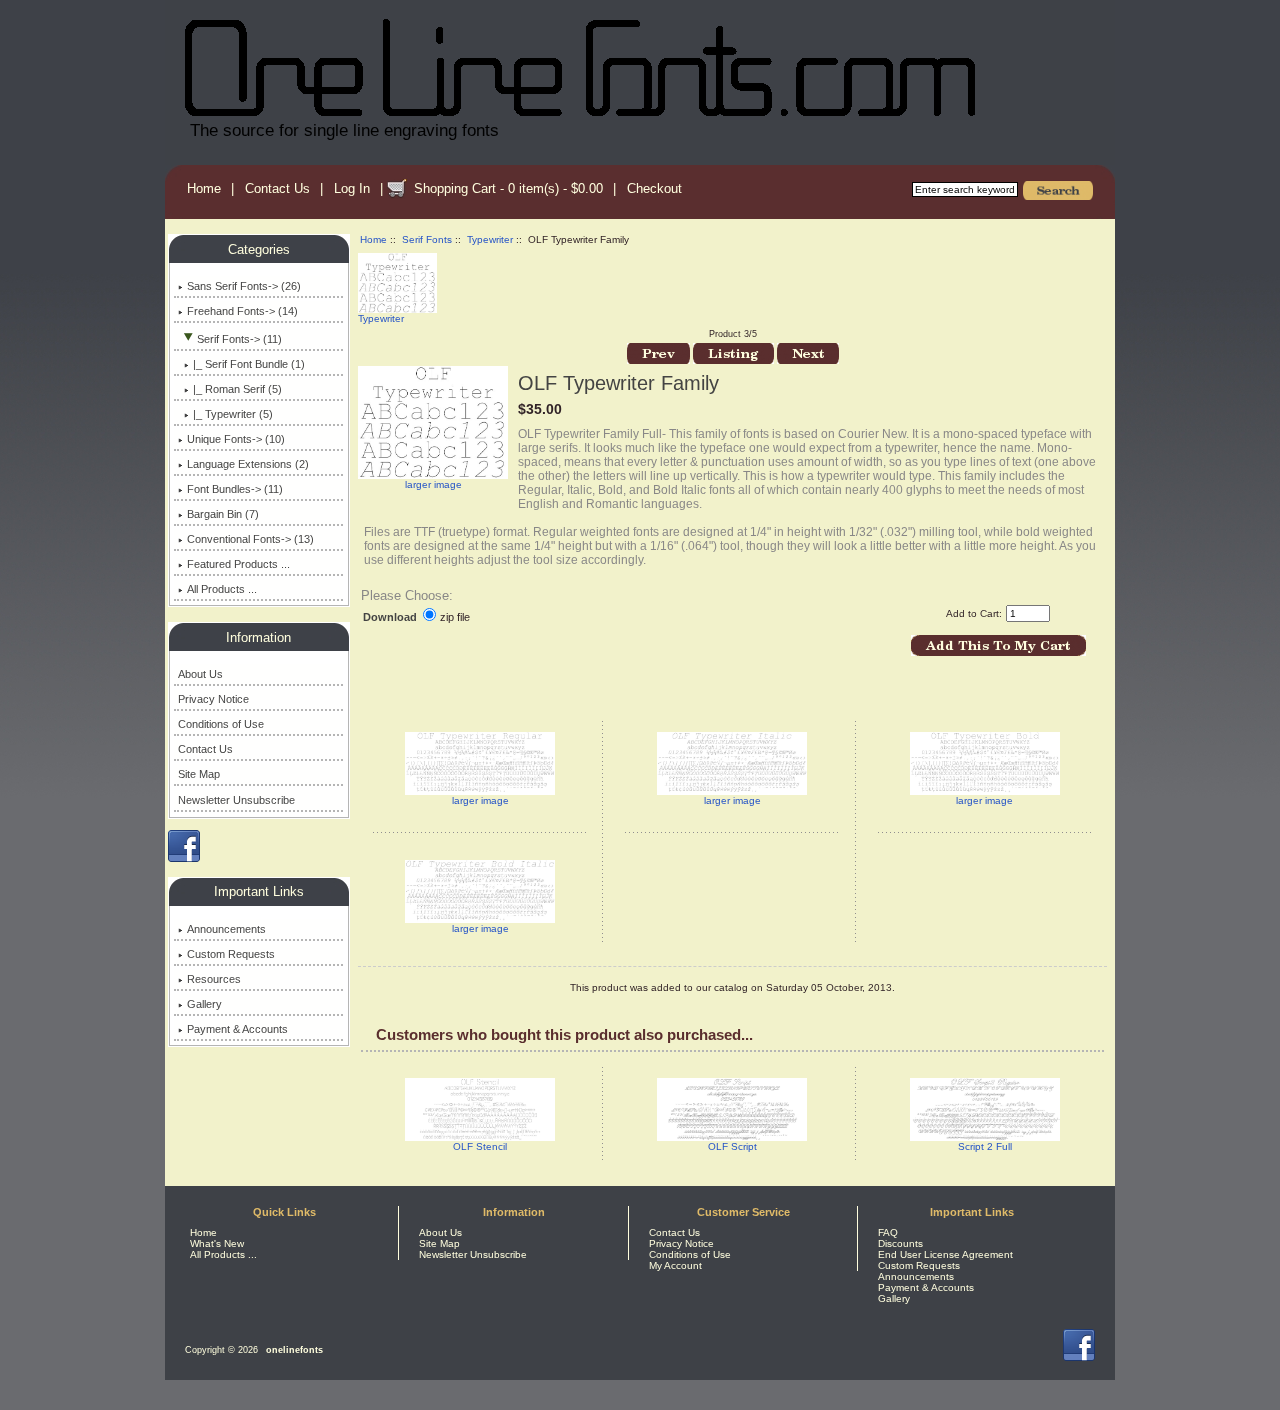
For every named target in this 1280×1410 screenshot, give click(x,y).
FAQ (888, 1232)
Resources (214, 979)
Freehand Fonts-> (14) (242, 311)
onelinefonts (294, 1350)
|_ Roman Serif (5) (237, 389)
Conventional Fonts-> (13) (250, 539)
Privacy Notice (213, 699)
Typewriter (490, 239)
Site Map (199, 774)
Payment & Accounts (237, 1029)
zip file (455, 617)
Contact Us (277, 188)
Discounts (900, 1243)
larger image (480, 800)
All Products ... (222, 589)
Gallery (204, 1004)
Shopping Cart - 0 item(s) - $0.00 (508, 188)
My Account (675, 1265)
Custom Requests (231, 954)
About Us (200, 674)
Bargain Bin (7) (223, 514)
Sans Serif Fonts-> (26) (244, 286)
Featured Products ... (238, 564)
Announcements (226, 929)
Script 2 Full (985, 1146)
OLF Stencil (480, 1146)
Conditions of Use (221, 724)
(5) (233, 414)
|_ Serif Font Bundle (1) (249, 364)
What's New (217, 1243)
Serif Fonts (427, 239)
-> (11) (239, 339)
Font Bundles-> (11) (235, 489)
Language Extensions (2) (248, 464)
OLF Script (732, 1146)
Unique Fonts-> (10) (236, 439)
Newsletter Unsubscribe (236, 800)
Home (204, 188)
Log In (352, 188)
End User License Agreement (945, 1254)
